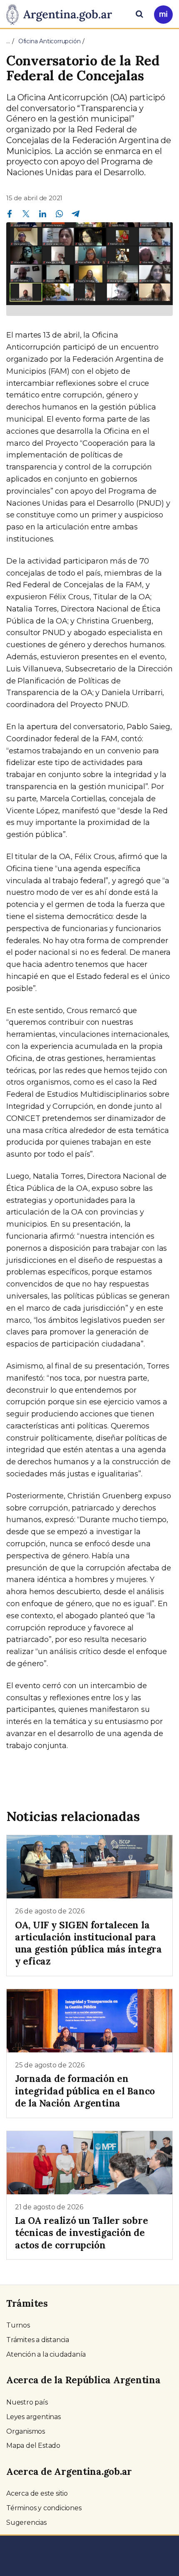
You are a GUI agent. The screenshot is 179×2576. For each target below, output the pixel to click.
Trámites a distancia (38, 2340)
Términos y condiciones (44, 2508)
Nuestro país (27, 2402)
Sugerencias (26, 2523)
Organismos (26, 2431)
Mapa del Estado (33, 2446)
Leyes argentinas (34, 2417)
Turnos (18, 2325)
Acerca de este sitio (37, 2493)
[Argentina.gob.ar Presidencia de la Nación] (62, 13)
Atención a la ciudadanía (46, 2354)
